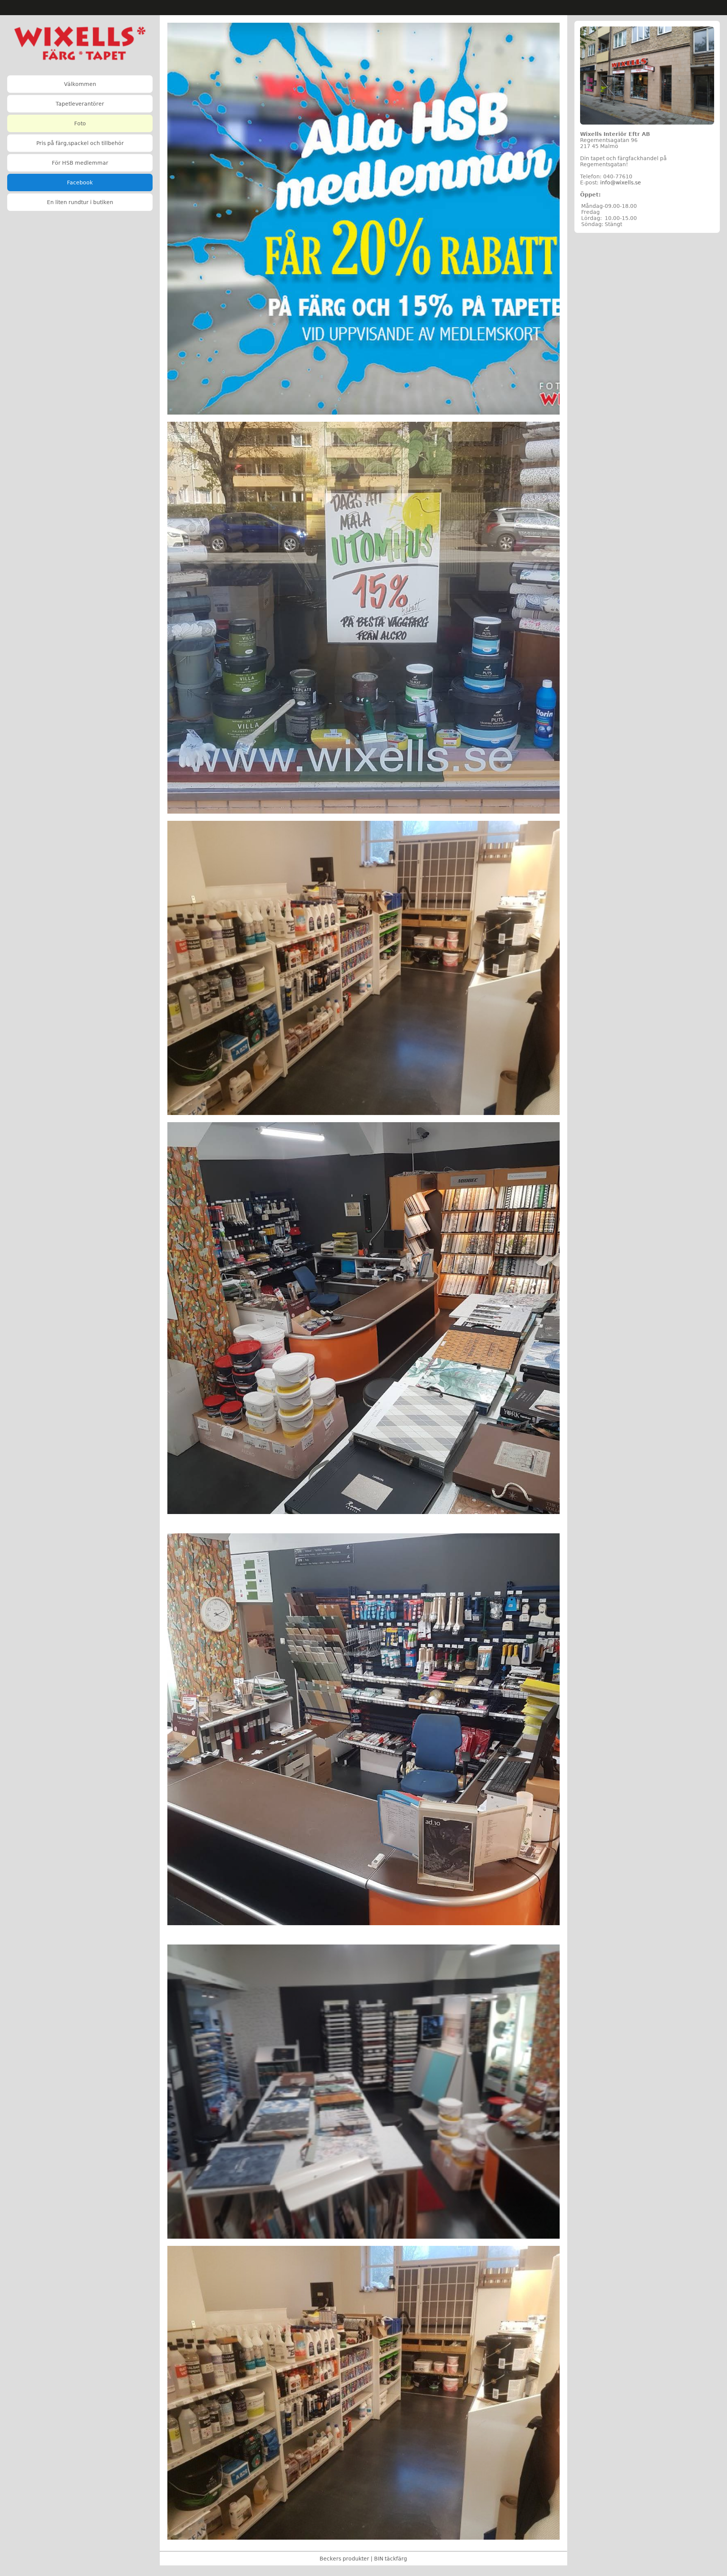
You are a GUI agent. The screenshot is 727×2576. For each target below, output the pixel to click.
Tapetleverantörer (80, 104)
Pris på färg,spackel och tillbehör (80, 143)
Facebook (80, 182)
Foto (80, 123)
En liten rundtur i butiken (80, 202)
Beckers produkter (344, 2559)
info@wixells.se (621, 182)
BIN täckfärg (391, 2559)
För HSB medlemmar (80, 163)
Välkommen (80, 84)
